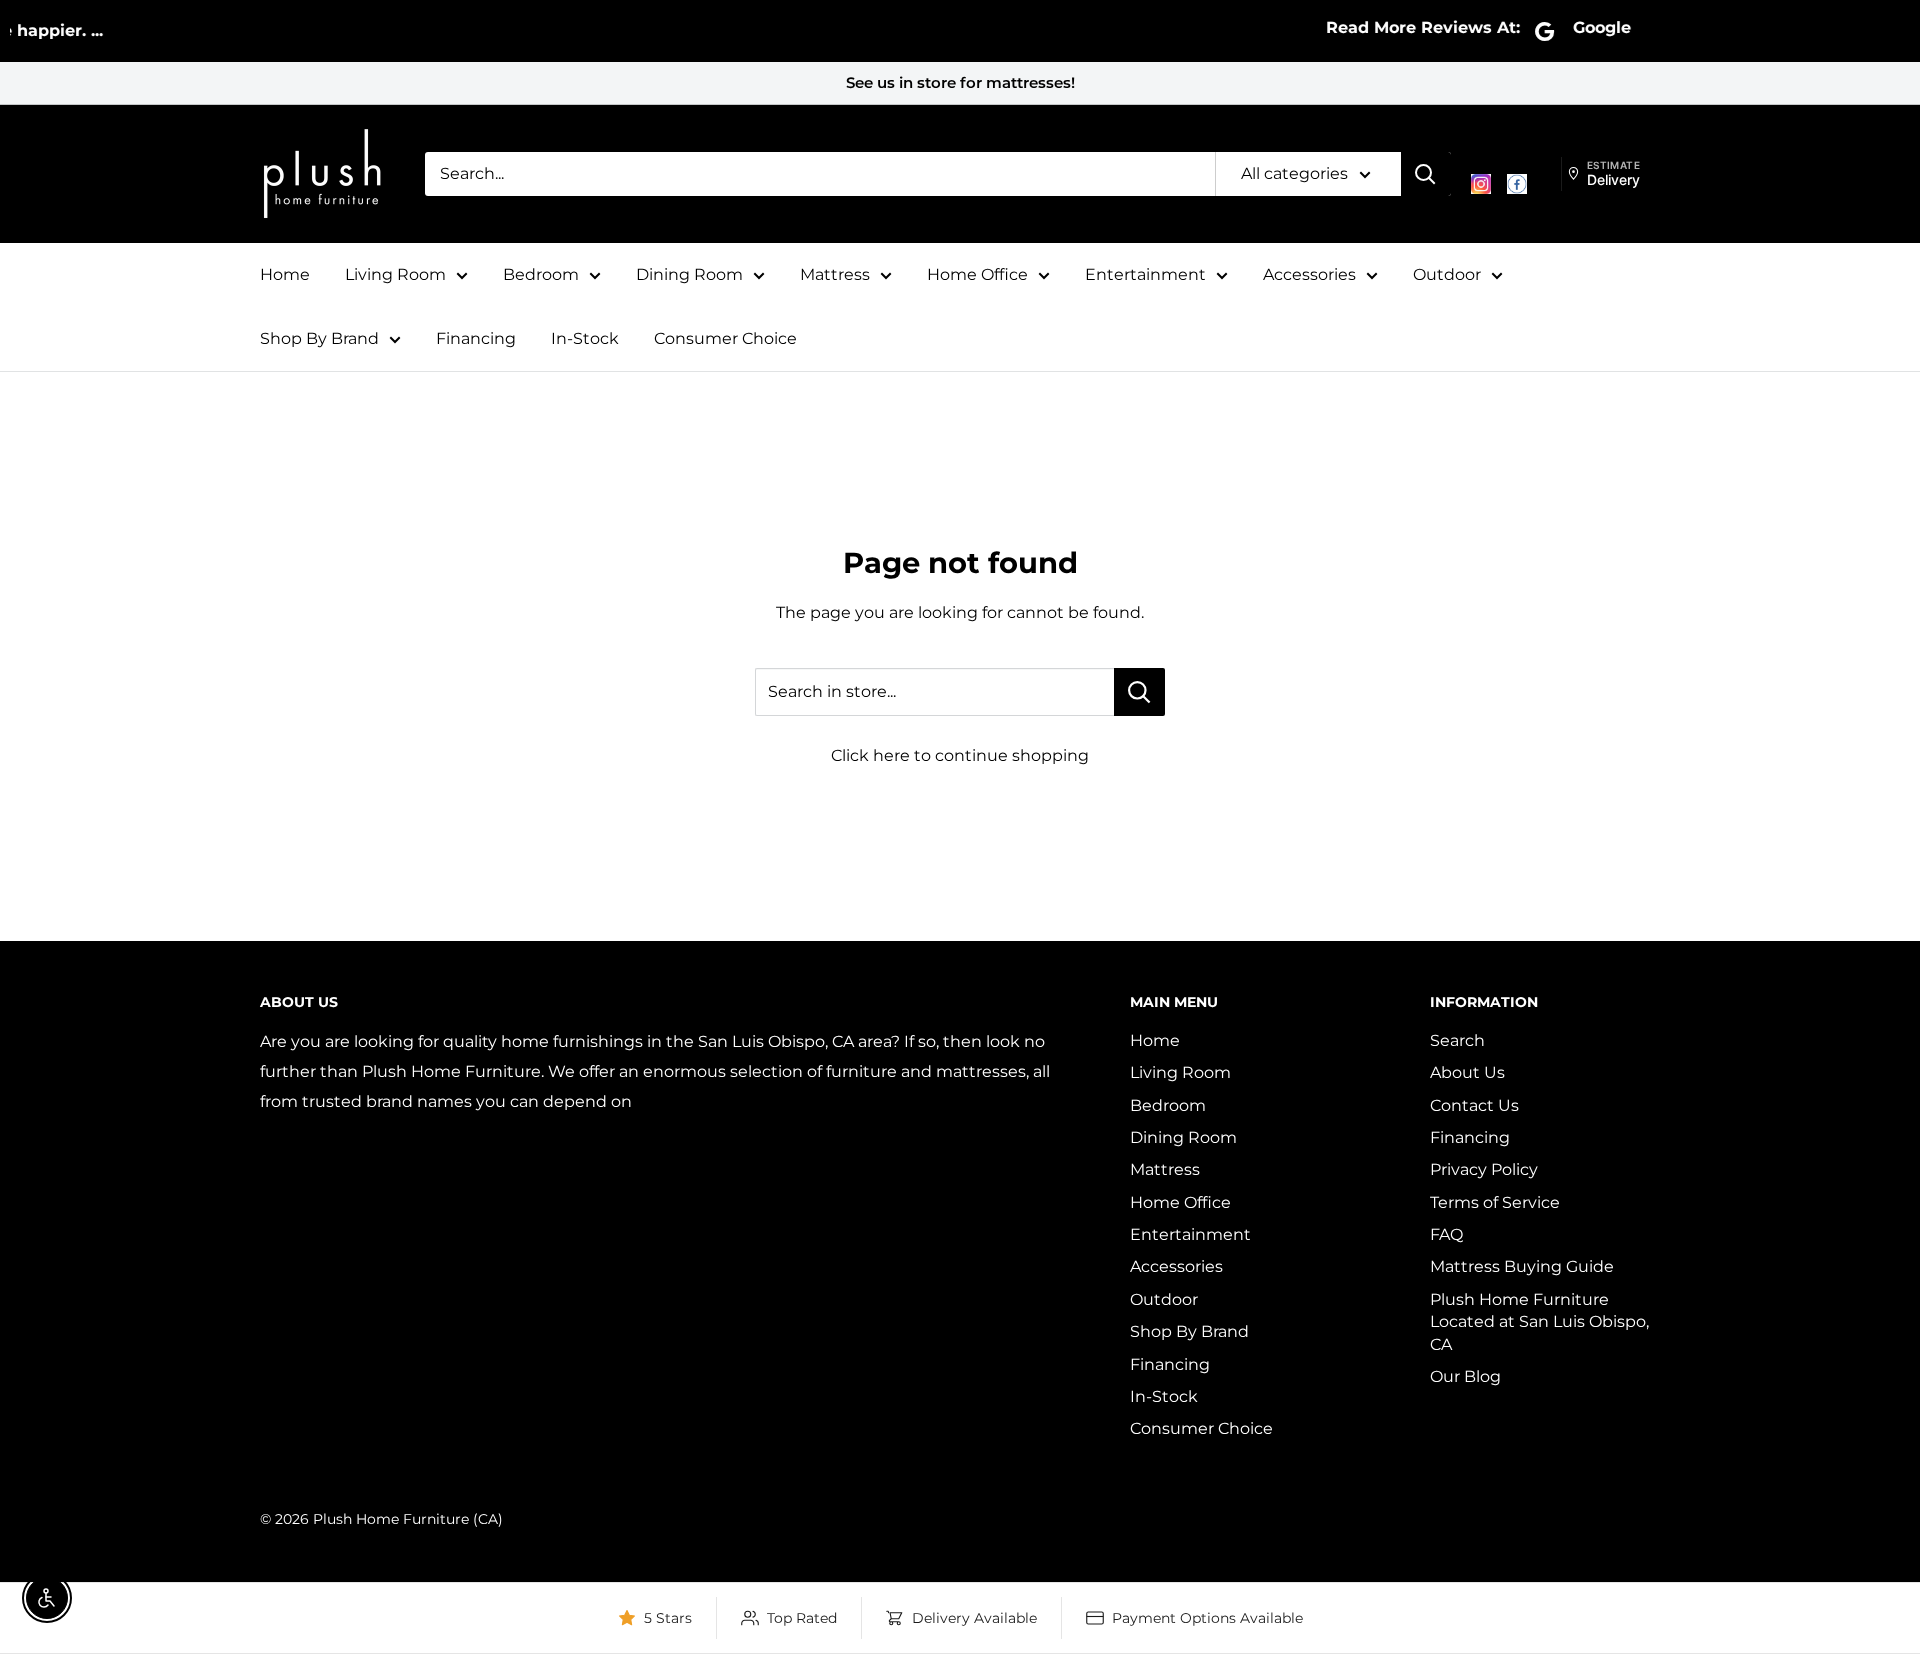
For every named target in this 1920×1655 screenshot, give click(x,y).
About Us (1467, 1072)
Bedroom (541, 274)
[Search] (1426, 174)
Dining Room (689, 274)
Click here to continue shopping (960, 755)
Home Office (977, 274)
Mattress (835, 274)
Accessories (1309, 274)
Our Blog (1465, 1376)
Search (1457, 1040)
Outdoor (1447, 274)
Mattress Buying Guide (1522, 1266)
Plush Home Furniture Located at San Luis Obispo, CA (1539, 1322)
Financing (476, 338)
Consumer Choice (725, 338)
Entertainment (1145, 274)
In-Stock (585, 338)
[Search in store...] (1139, 692)
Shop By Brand (319, 338)
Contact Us (1474, 1105)
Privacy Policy (1484, 1169)
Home (285, 274)
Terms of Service (1495, 1202)
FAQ (1446, 1234)
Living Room (395, 274)
